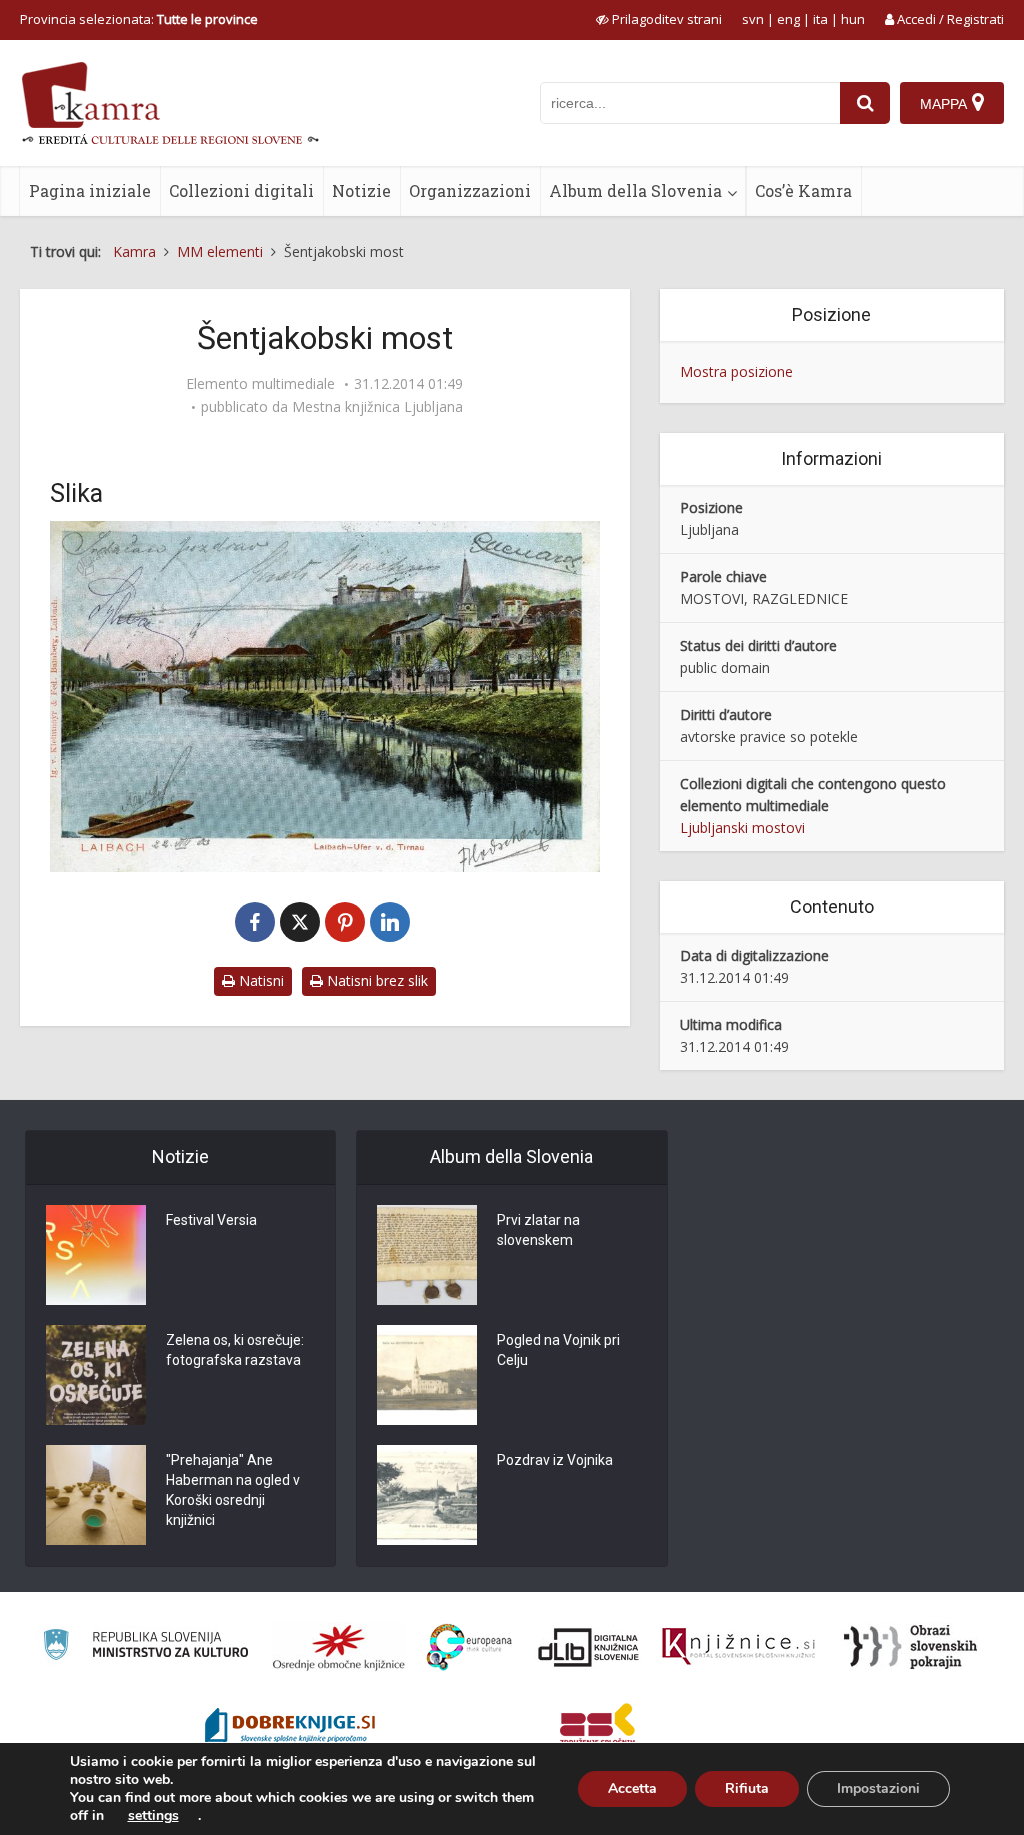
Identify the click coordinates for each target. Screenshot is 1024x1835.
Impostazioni (878, 1788)
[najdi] (865, 103)
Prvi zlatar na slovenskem (538, 1230)
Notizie (361, 190)
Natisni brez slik (375, 980)
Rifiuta (747, 1788)
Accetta (632, 1788)
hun (853, 19)
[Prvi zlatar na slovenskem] (427, 1255)
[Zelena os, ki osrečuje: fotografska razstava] (96, 1375)
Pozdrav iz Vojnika (555, 1460)
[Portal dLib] (589, 1647)
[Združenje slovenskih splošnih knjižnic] (738, 1647)
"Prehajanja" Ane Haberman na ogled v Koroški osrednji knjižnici (233, 1490)
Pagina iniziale (90, 190)
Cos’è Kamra (803, 190)
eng (788, 19)
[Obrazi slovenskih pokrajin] (910, 1647)
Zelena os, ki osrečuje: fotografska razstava (235, 1350)
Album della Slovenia (635, 190)
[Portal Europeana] (469, 1647)
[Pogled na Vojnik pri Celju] (427, 1375)
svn (753, 19)
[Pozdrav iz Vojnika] (427, 1495)
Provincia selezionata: (139, 19)
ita (820, 19)
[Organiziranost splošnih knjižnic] (339, 1647)
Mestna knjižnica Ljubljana (377, 407)
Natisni (259, 980)
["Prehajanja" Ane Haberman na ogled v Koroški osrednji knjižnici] (96, 1495)
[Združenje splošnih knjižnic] (597, 1728)
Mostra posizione (736, 371)
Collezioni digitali (241, 190)
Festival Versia (211, 1220)
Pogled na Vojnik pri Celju (558, 1350)
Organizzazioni (470, 190)
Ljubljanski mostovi (742, 827)
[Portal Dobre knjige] (290, 1728)
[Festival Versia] (96, 1255)
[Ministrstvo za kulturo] (145, 1647)
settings (153, 1816)
